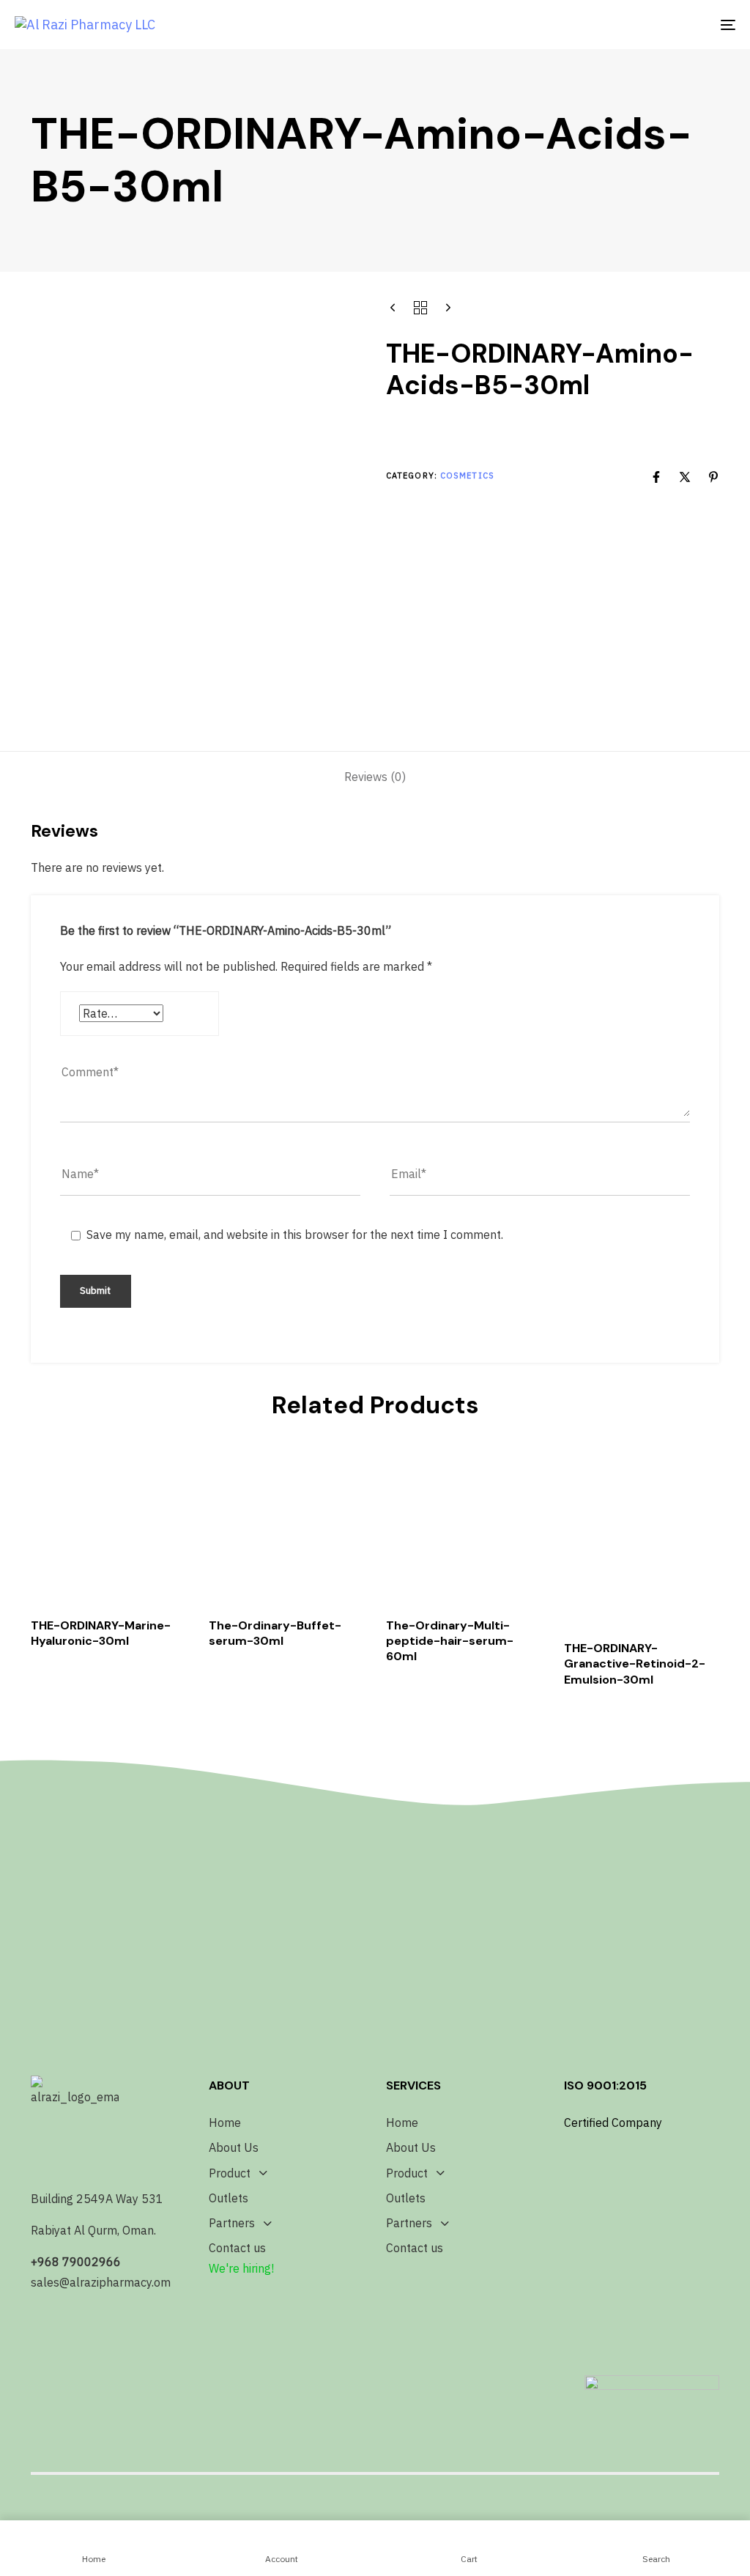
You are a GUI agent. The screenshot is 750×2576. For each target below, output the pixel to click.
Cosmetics (467, 475)
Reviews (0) (375, 777)
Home (225, 2122)
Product (230, 2173)
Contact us (237, 2248)
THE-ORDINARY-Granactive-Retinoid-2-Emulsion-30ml (635, 1664)
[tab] (375, 777)
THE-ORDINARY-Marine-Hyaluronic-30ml (101, 1633)
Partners (232, 2223)
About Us (234, 2147)
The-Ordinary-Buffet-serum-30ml (275, 1633)
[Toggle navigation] (615, 25)
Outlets (229, 2198)
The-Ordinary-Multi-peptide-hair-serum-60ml (450, 1641)
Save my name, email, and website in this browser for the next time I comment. (295, 1235)
